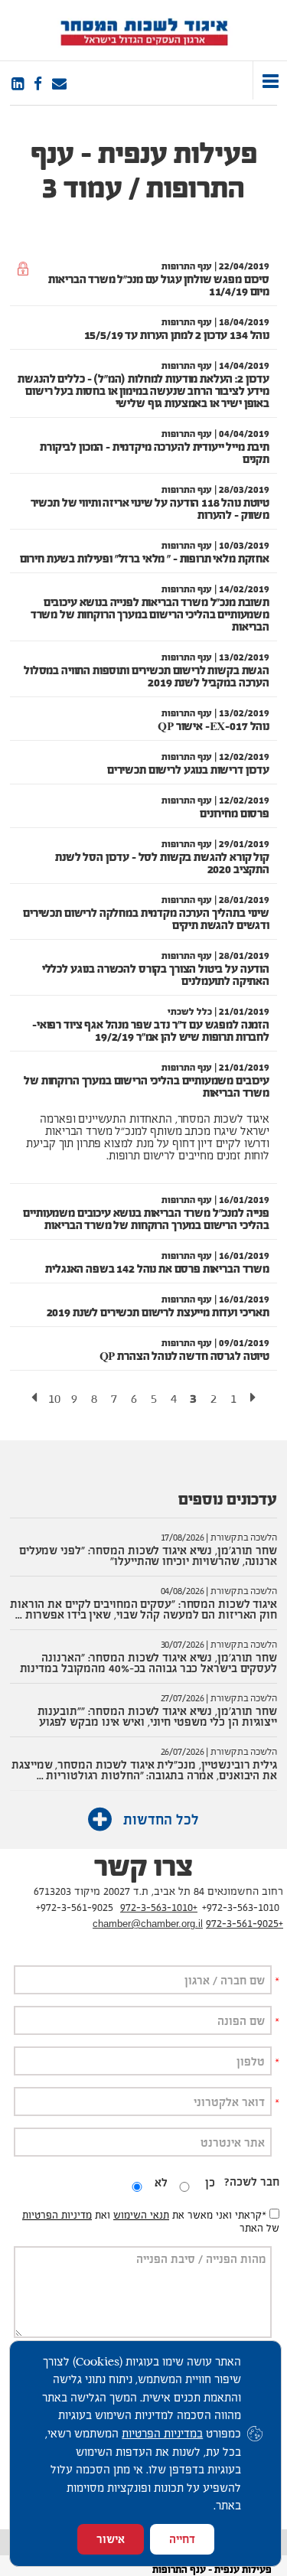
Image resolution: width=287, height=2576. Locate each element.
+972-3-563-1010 (159, 1907)
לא (161, 2182)
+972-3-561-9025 (245, 1923)
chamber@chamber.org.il (148, 1924)
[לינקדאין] (18, 84)
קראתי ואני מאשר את (219, 2215)
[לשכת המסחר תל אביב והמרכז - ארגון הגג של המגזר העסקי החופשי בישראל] (143, 30)
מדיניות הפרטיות (57, 2215)
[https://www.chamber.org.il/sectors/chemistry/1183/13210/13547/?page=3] (59, 84)
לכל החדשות (159, 1820)
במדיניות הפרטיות (162, 2433)
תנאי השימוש (141, 2215)
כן (210, 2182)
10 (54, 1399)
